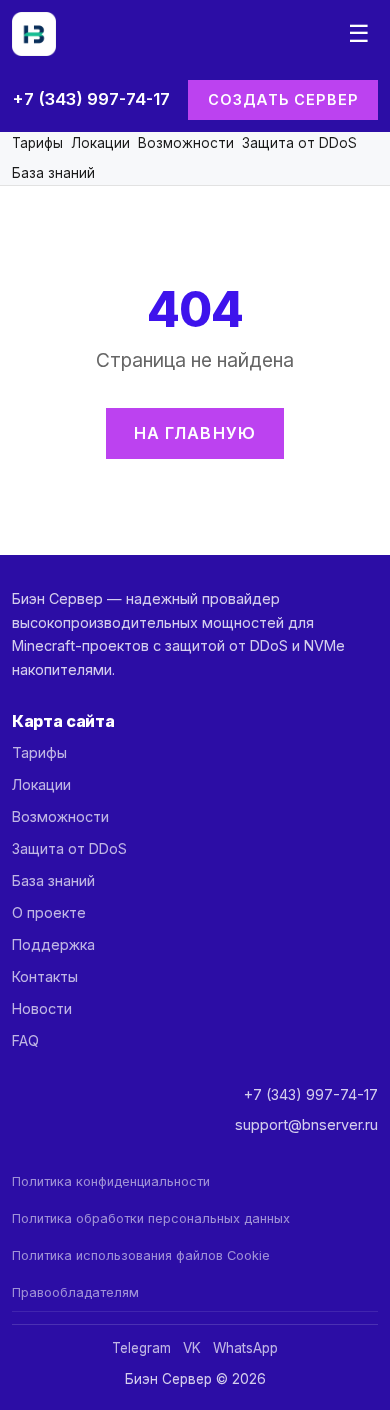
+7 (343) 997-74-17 (91, 99)
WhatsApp (245, 1348)
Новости (42, 1008)
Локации (100, 143)
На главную (195, 433)
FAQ (25, 1040)
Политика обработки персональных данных (151, 1218)
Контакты (45, 976)
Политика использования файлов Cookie (141, 1255)
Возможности (186, 143)
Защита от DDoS (299, 143)
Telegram (141, 1348)
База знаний (53, 173)
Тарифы (37, 143)
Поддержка (53, 944)
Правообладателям (75, 1292)
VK (192, 1348)
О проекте (49, 912)
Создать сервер (283, 99)
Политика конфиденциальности (111, 1181)
